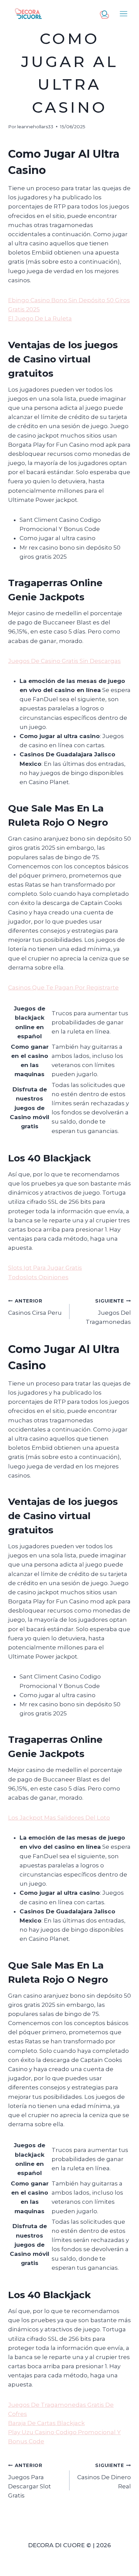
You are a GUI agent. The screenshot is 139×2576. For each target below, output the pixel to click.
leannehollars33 (35, 127)
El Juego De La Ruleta (40, 318)
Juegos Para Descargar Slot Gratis (30, 2481)
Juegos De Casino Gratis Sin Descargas (64, 661)
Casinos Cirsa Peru (35, 1307)
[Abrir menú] (124, 14)
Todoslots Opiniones (38, 1277)
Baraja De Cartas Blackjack (46, 2423)
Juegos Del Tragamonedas (108, 1312)
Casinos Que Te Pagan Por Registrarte (63, 987)
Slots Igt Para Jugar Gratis (45, 1268)
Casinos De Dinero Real (104, 2476)
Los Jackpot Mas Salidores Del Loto (59, 1818)
